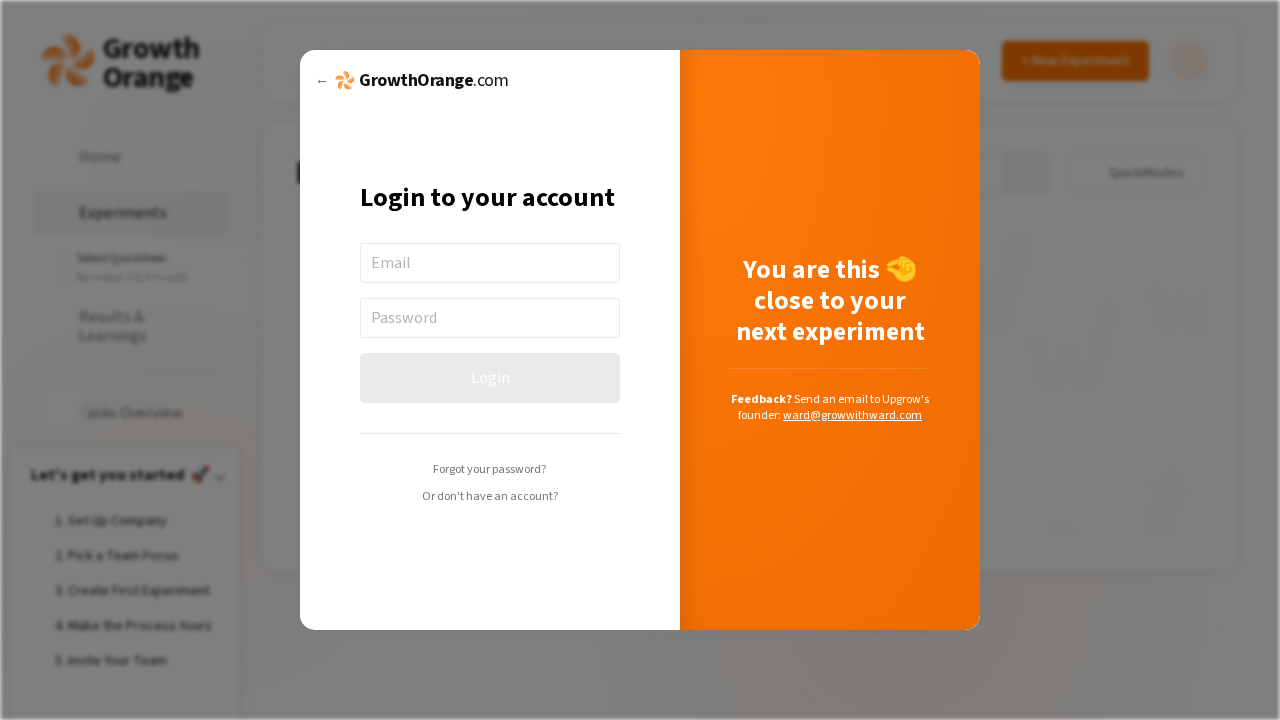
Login (490, 378)
